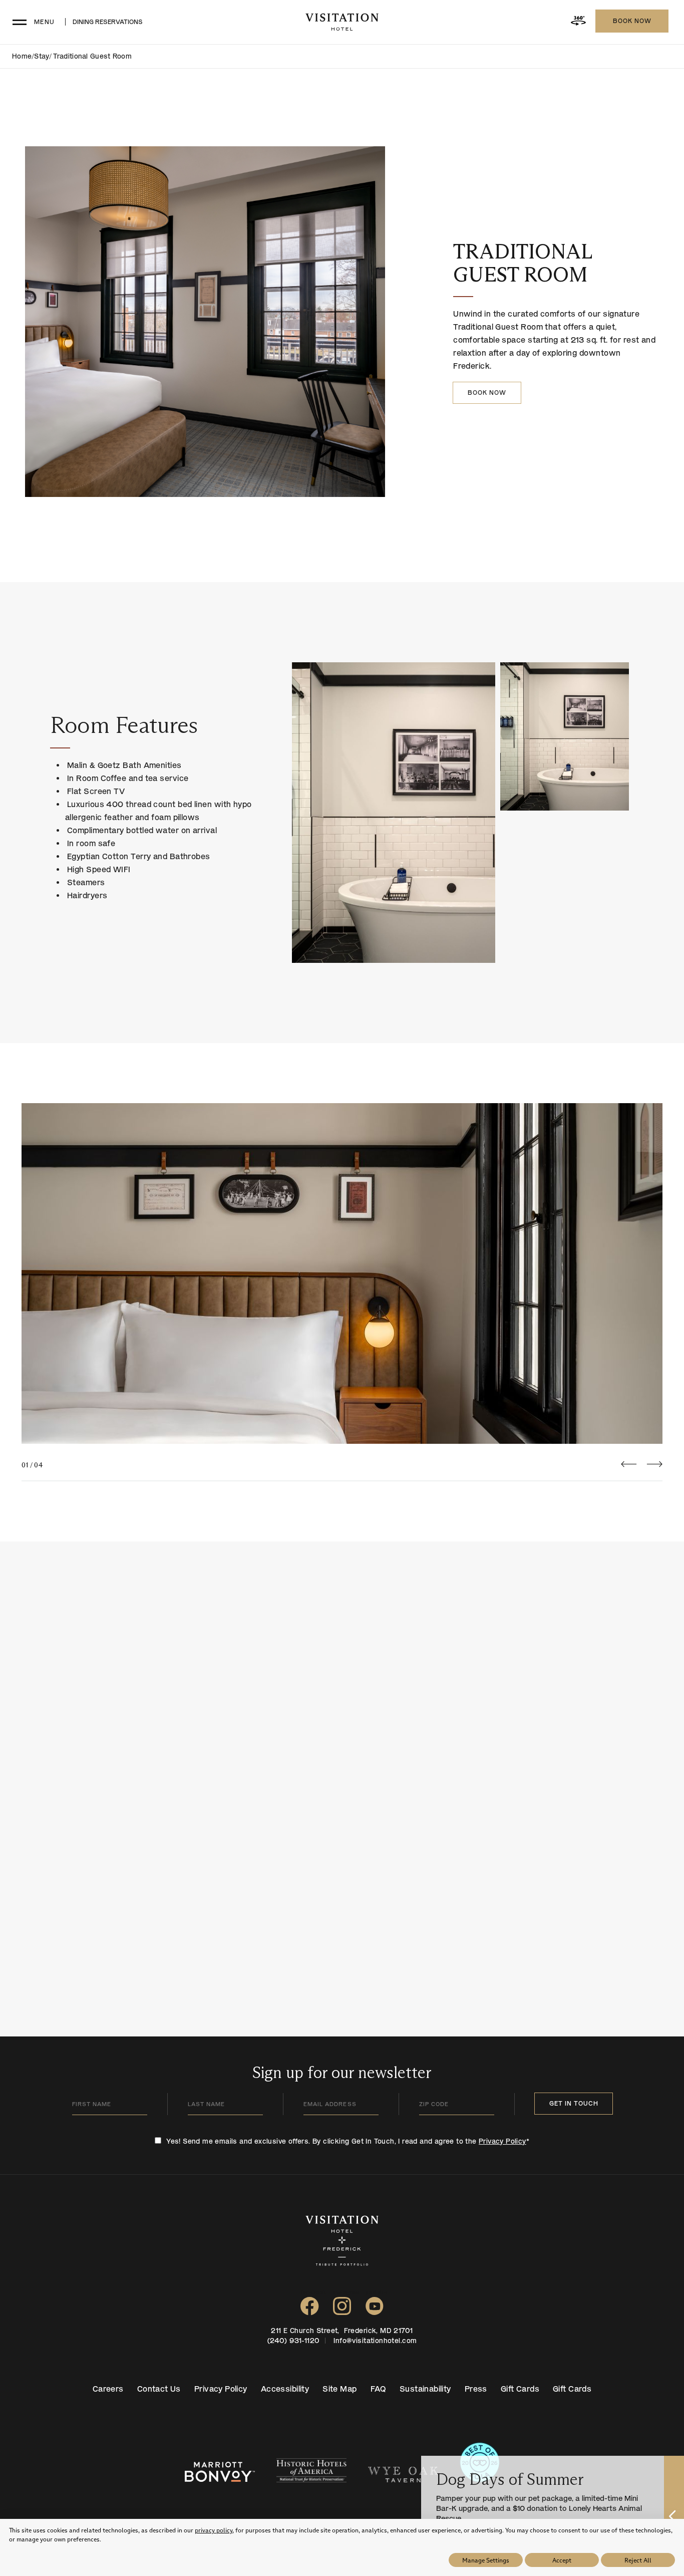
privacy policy (214, 2530)
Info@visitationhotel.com (375, 2341)
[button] (629, 1465)
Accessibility (285, 2389)
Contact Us (159, 2389)
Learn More (381, 1904)
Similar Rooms (94, 1638)
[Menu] (19, 22)
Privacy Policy (502, 2141)
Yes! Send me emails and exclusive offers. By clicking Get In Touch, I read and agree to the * (348, 2141)
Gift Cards (520, 2389)
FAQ (378, 2389)
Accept (562, 2560)
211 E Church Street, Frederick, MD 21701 (342, 2331)
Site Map (339, 2389)
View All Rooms (630, 1637)
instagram (342, 2292)
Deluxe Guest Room (426, 1834)
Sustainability (425, 2389)
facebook (310, 2292)
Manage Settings (486, 2560)
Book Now (632, 21)
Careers (108, 2389)
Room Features (124, 725)
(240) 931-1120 (294, 2341)
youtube (375, 2292)
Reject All (638, 2560)
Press (476, 2389)
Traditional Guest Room (523, 263)
